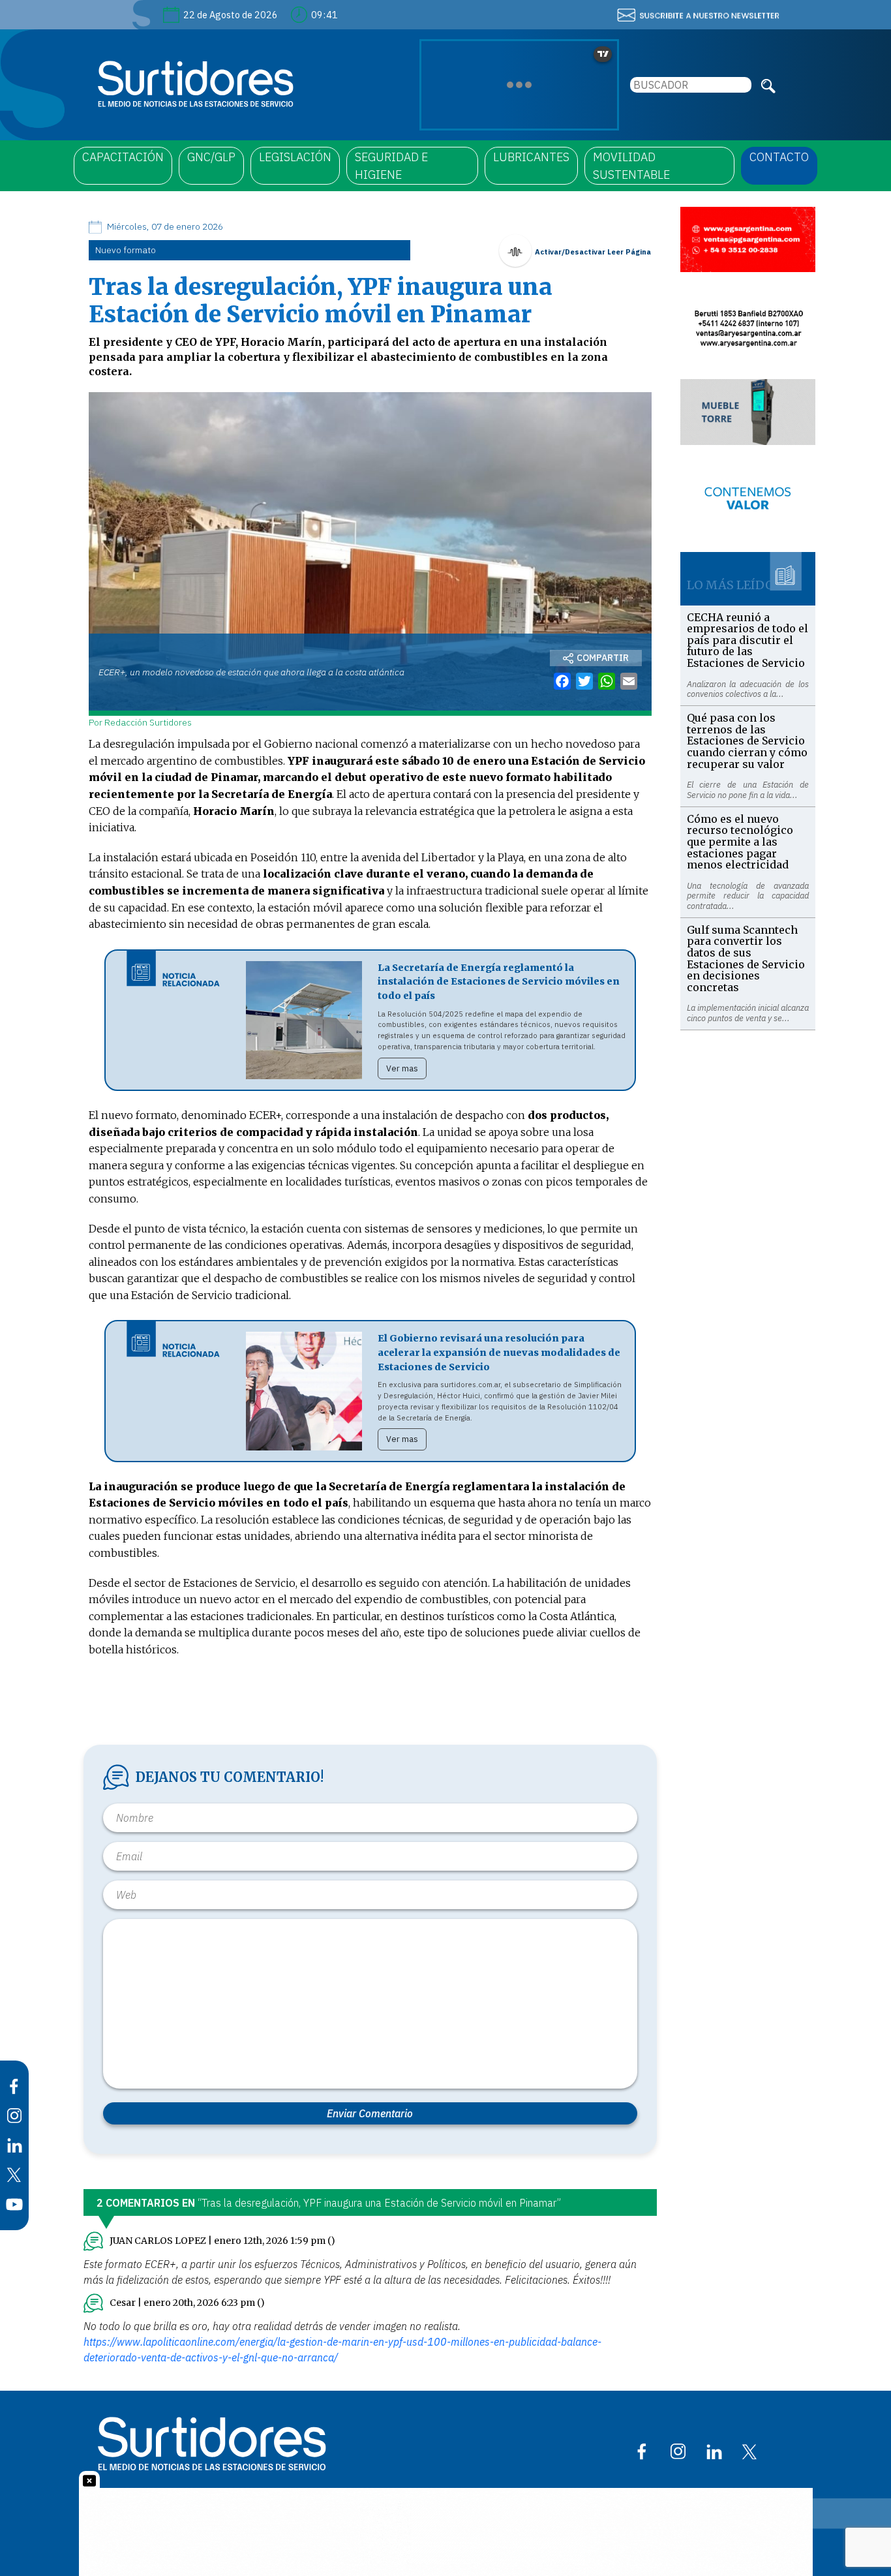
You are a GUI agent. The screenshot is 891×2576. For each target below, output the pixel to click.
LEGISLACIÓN (295, 157)
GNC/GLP (211, 157)
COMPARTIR (603, 658)
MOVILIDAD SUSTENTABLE (631, 166)
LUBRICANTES (531, 157)
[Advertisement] (748, 1226)
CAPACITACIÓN (123, 157)
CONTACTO (779, 157)
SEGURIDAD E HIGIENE (391, 166)
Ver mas (402, 1068)
